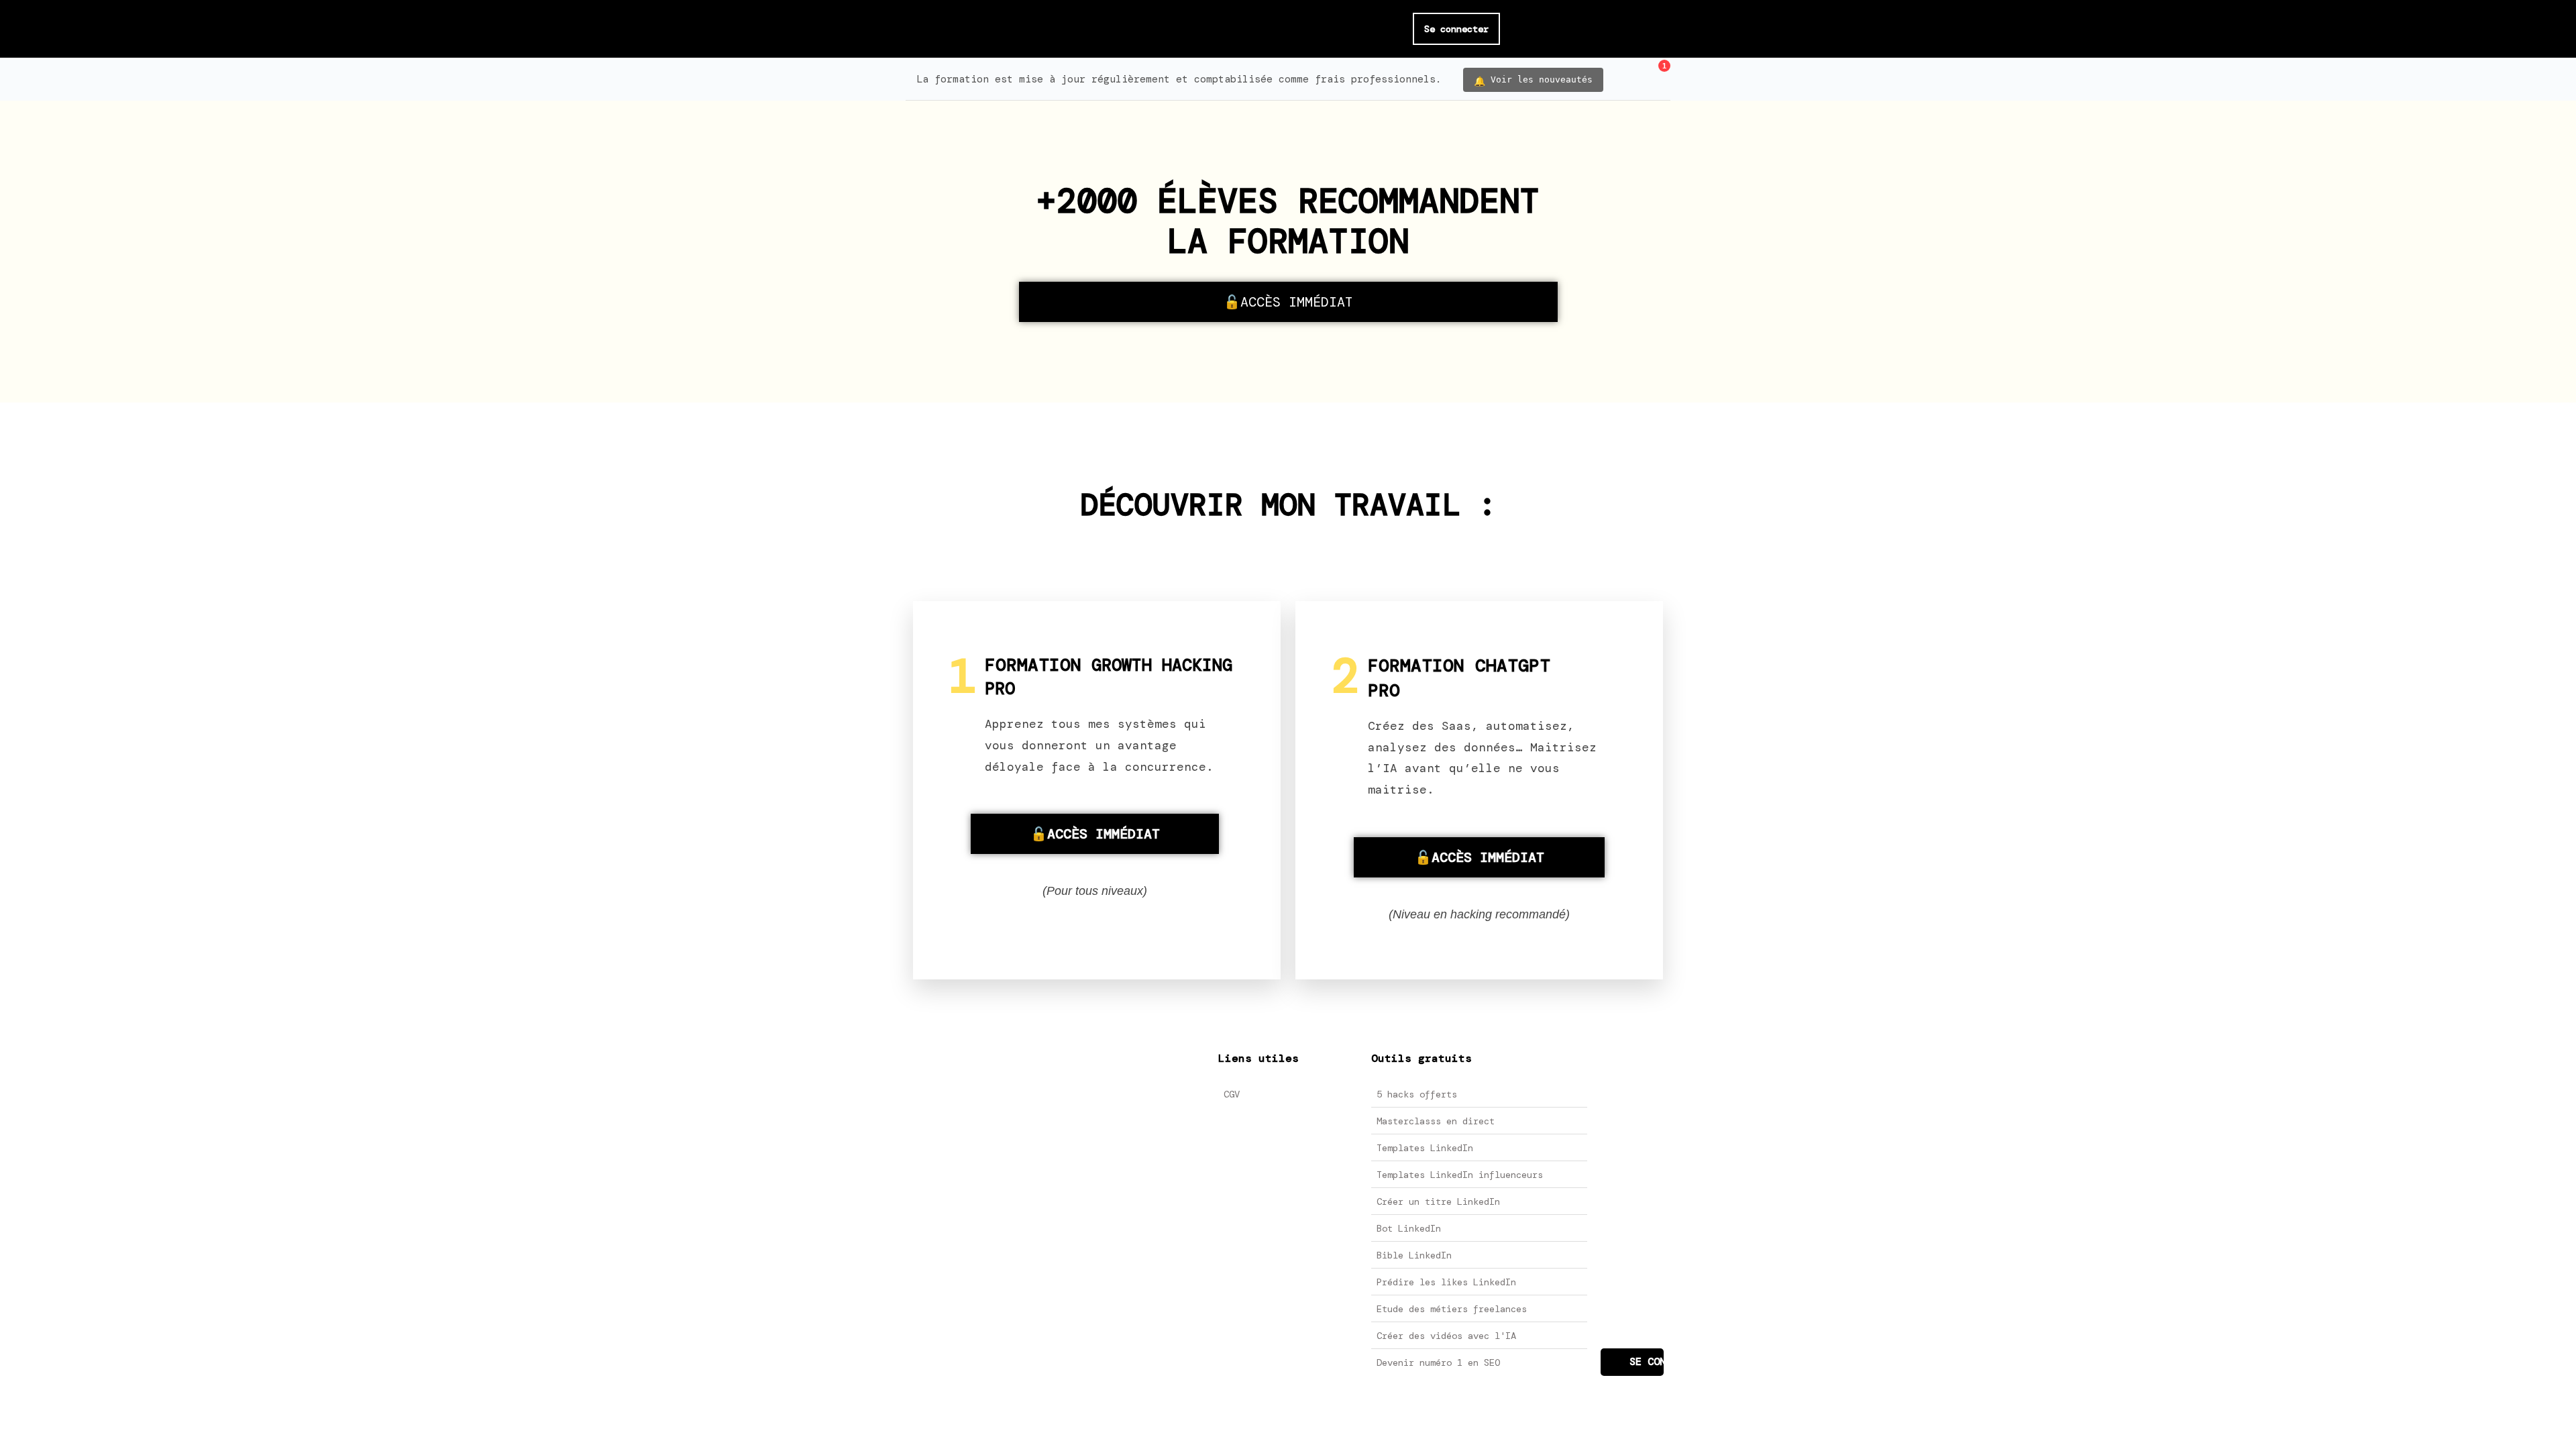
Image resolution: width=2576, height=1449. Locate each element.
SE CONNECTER (1647, 1362)
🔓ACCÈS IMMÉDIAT (1288, 302)
